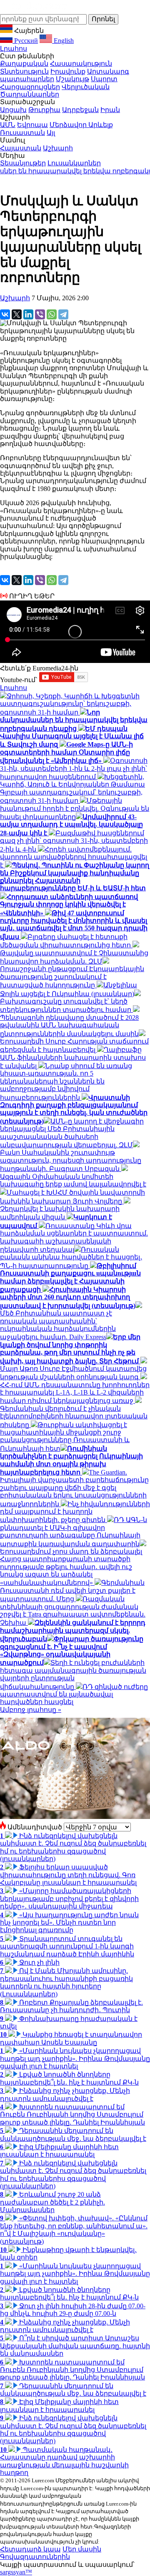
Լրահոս (14, 49)
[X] (17, 314)
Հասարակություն (81, 64)
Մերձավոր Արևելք (81, 125)
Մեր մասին (82, 2549)
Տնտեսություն (24, 71)
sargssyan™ (16, 2572)
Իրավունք (68, 71)
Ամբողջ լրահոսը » (31, 1710)
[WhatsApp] (52, 314)
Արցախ (13, 110)
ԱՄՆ (8, 125)
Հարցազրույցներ (30, 87)
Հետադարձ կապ (30, 2549)
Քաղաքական (24, 64)
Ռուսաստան (22, 133)
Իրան (110, 110)
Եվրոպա (32, 125)
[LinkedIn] (28, 314)
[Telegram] (63, 314)
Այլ (51, 133)
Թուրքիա (44, 110)
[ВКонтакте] (5, 314)
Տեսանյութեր (23, 163)
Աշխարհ (58, 148)
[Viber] (40, 314)
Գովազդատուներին (35, 2557)
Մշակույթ (72, 79)
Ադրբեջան (80, 110)
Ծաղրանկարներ (30, 94)
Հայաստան (21, 148)
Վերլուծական (86, 87)
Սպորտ (104, 79)
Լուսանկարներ (74, 163)
